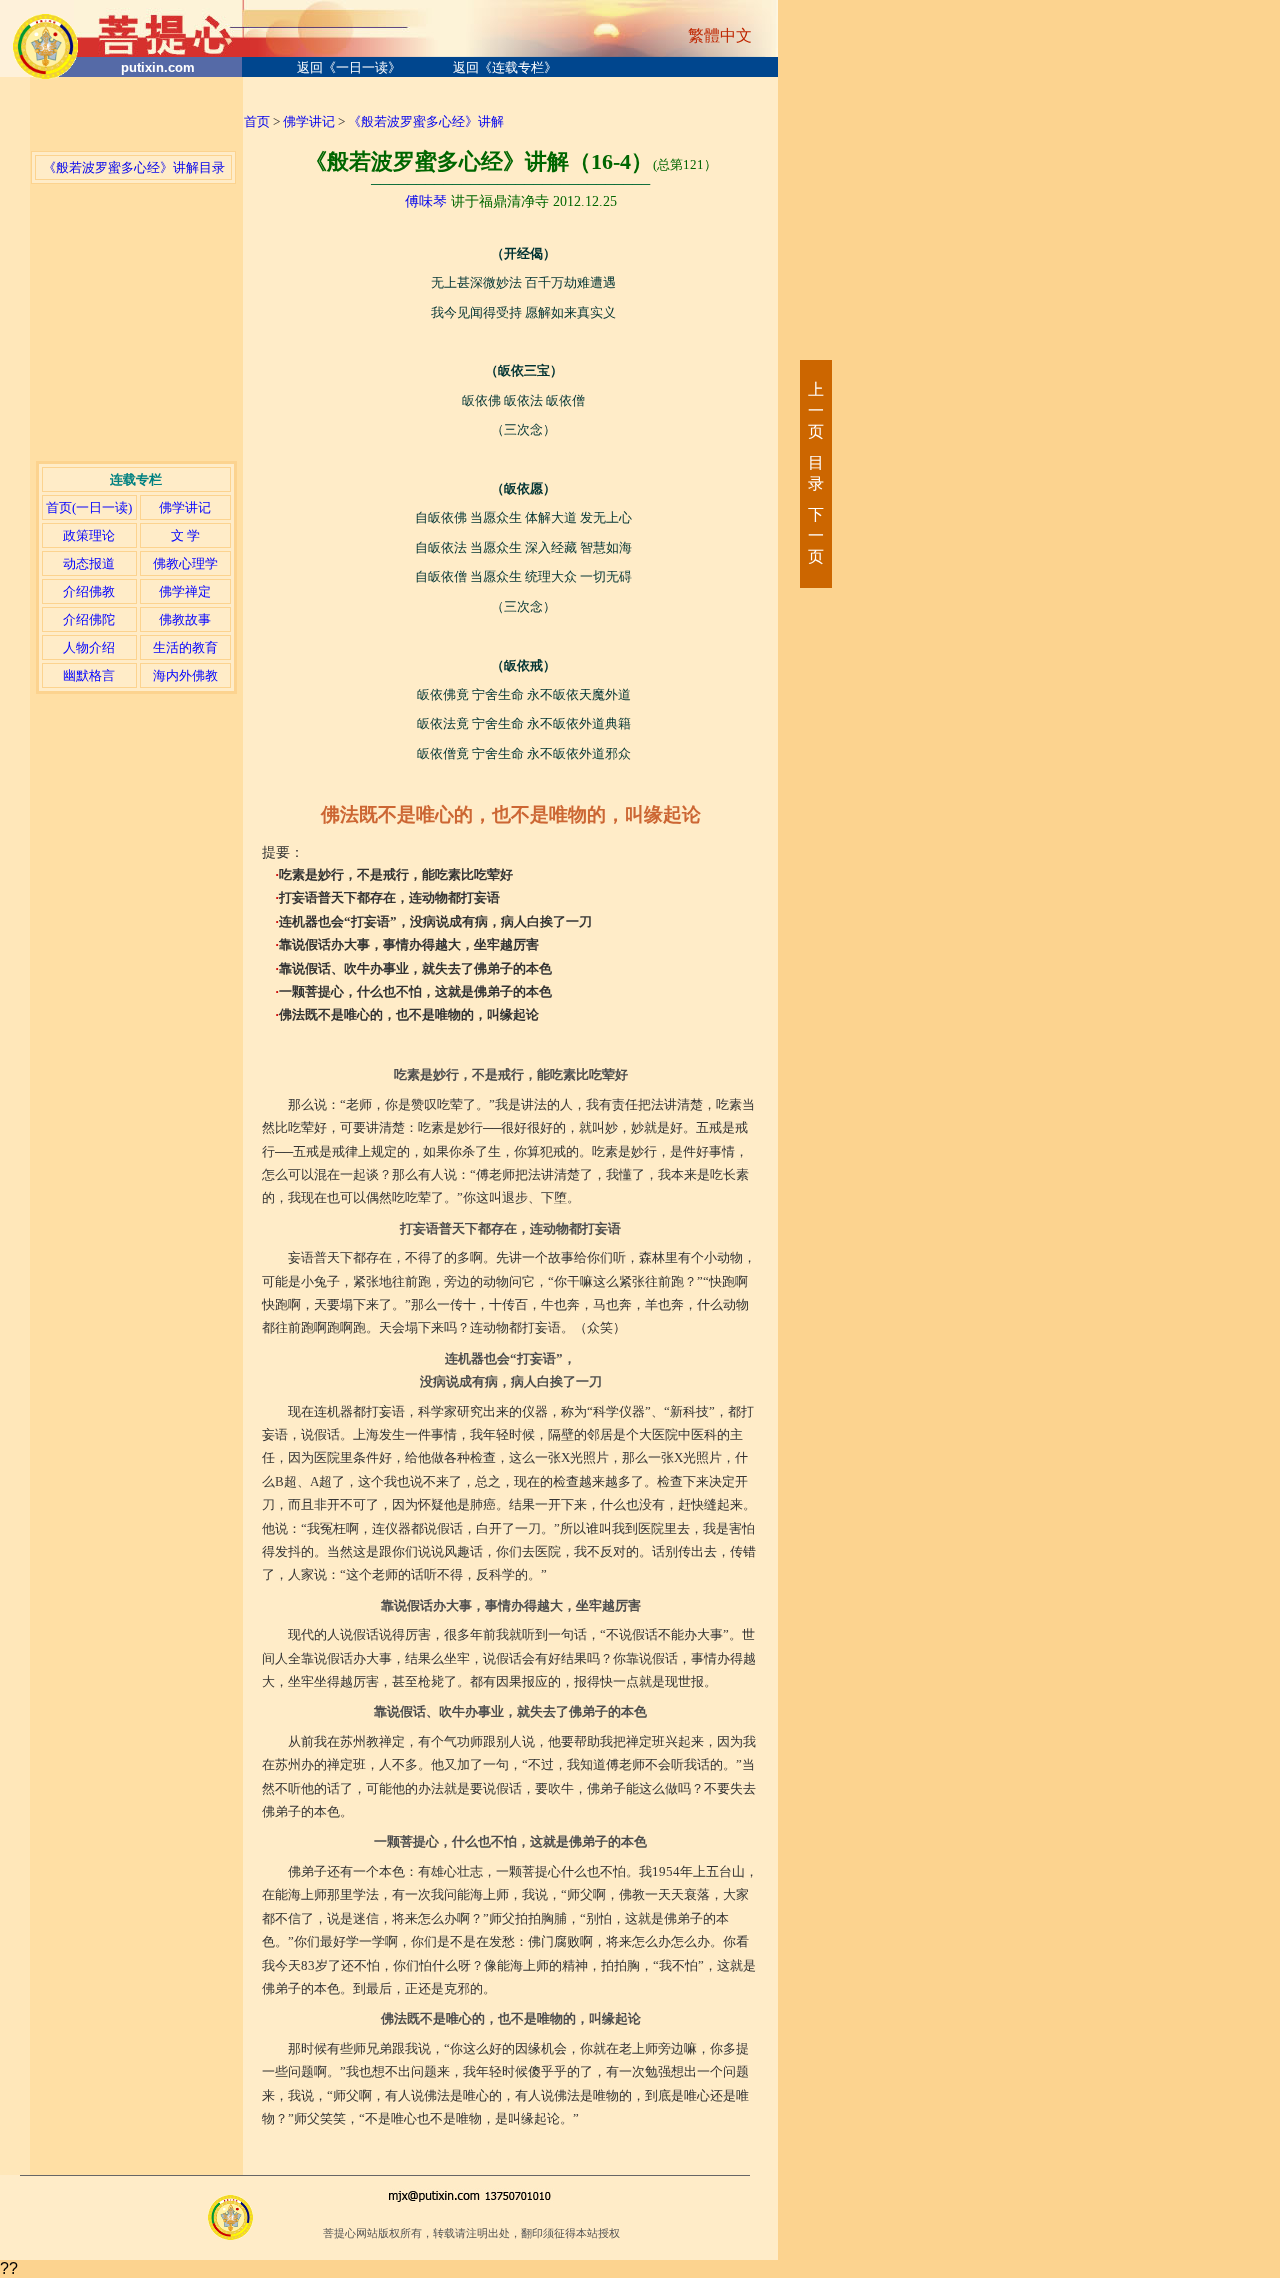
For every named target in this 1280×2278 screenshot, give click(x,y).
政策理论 (89, 535)
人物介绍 (89, 647)
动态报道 (89, 563)
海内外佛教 (185, 675)
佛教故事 (185, 619)
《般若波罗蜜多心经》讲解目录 (134, 167)
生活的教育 (185, 647)
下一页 (815, 535)
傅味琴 (426, 201)
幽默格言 (89, 675)
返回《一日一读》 (349, 67)
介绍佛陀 (89, 619)
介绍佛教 (89, 591)
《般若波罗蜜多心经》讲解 (426, 121)
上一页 (815, 410)
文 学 (185, 535)
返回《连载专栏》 (505, 67)
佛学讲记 (185, 507)
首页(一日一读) (89, 507)
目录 (815, 473)
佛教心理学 (185, 563)
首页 (257, 121)
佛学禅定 (185, 591)
